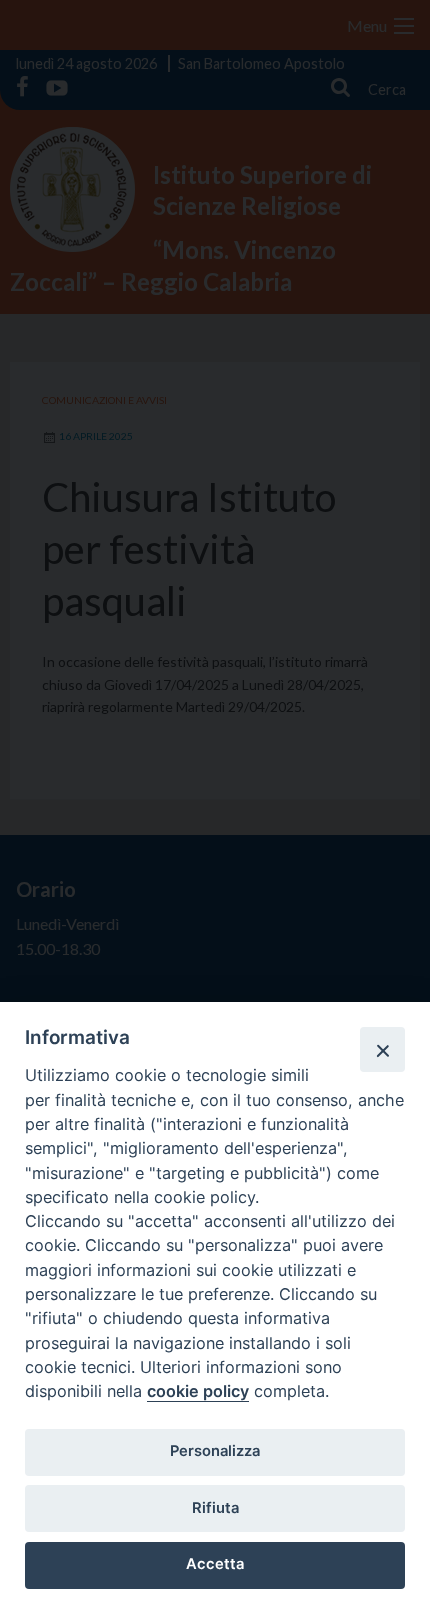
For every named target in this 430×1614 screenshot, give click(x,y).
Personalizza (215, 1451)
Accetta (215, 1564)
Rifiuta (215, 1508)
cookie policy (198, 1391)
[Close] (382, 1049)
